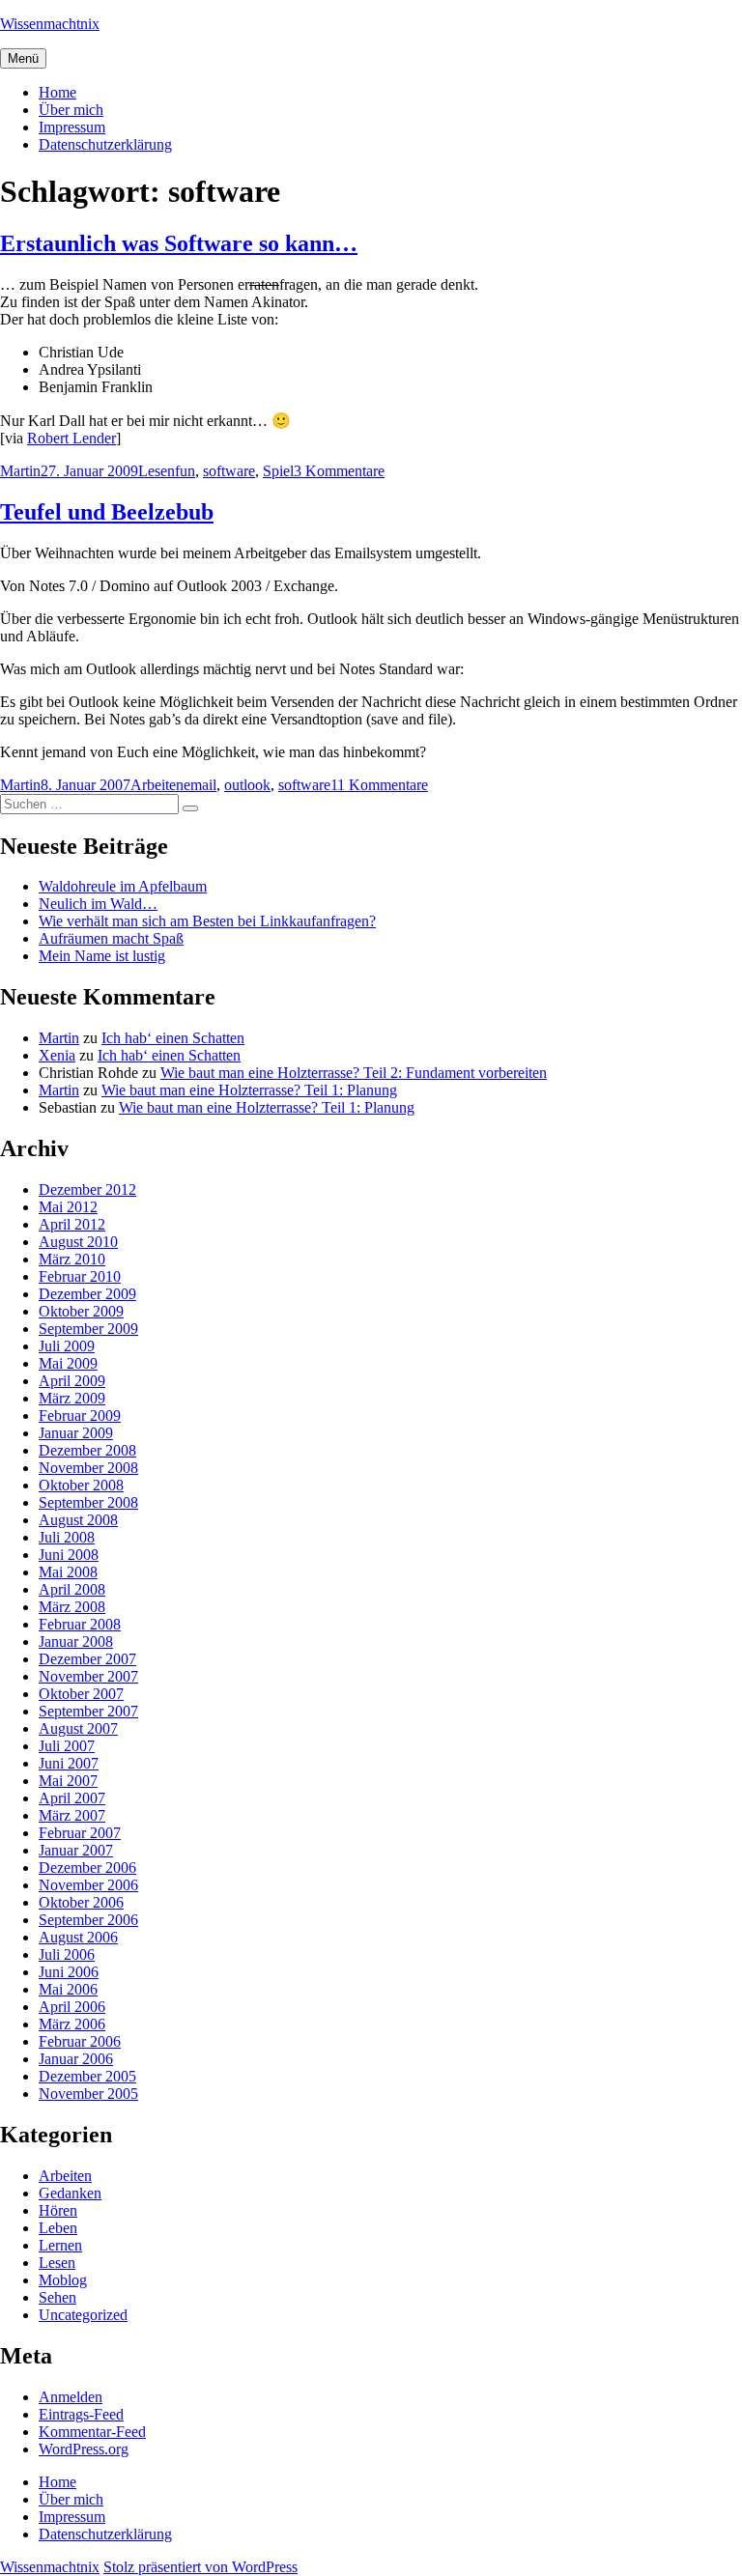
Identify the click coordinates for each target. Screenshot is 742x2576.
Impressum (72, 127)
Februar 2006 (80, 2041)
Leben (58, 2228)
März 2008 (72, 1607)
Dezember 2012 (87, 1189)
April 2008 (72, 1589)
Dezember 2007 (87, 1659)
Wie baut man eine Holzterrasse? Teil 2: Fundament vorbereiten (354, 1073)
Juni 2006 (69, 1972)
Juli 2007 (67, 1746)
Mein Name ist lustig (102, 956)
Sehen (57, 2297)
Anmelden (71, 2397)
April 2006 (72, 2007)
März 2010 (72, 1259)
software (229, 471)
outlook (247, 785)
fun (185, 471)
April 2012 (72, 1224)
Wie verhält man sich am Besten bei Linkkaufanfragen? (207, 921)
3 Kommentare (339, 471)
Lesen (157, 471)
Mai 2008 (68, 1572)
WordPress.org (84, 2449)
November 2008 (88, 1468)
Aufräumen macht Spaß (111, 938)
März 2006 (72, 2024)
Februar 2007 (80, 1833)
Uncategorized (83, 2315)
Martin (20, 471)
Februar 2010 (80, 1276)
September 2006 (88, 1920)
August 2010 (78, 1242)
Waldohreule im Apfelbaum (123, 886)
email (200, 785)
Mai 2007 (68, 1781)
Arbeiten (157, 785)
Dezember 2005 (87, 2076)
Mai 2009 (68, 1363)
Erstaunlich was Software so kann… (179, 243)
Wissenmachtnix (50, 24)
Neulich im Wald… (98, 904)
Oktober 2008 (81, 1485)
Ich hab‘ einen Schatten (173, 1038)
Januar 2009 (76, 1433)
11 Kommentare (379, 785)
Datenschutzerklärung (105, 144)
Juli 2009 (67, 1346)
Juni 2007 (69, 1763)
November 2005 (88, 2094)
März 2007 (72, 1815)
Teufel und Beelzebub (107, 512)
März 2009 (72, 1398)
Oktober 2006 (81, 1902)
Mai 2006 (68, 1989)
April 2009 (72, 1381)
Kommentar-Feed (92, 2432)
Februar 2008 (80, 1624)
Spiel (278, 471)
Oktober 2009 (81, 1311)
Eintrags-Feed (81, 2414)
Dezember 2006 (87, 1868)
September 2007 (88, 1711)
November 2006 (88, 1885)
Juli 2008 (67, 1537)
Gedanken (70, 2193)
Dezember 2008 (87, 1450)
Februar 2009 (80, 1415)
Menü (23, 58)
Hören (58, 2210)
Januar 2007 (76, 1850)
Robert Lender (71, 438)
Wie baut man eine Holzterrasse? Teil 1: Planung (249, 1090)
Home (57, 92)
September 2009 (88, 1329)
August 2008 (78, 1520)
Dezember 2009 (87, 1294)
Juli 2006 (67, 1954)
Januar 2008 (76, 1642)
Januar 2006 (76, 2059)
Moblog (63, 2280)
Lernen (60, 2245)
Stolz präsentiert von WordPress (200, 2567)
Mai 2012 (68, 1207)
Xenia (57, 1055)
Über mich (71, 110)
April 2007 (72, 1798)
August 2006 (78, 1937)
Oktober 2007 (81, 1694)
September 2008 (88, 1502)
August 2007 (78, 1728)
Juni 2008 (69, 1555)
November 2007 (88, 1676)
